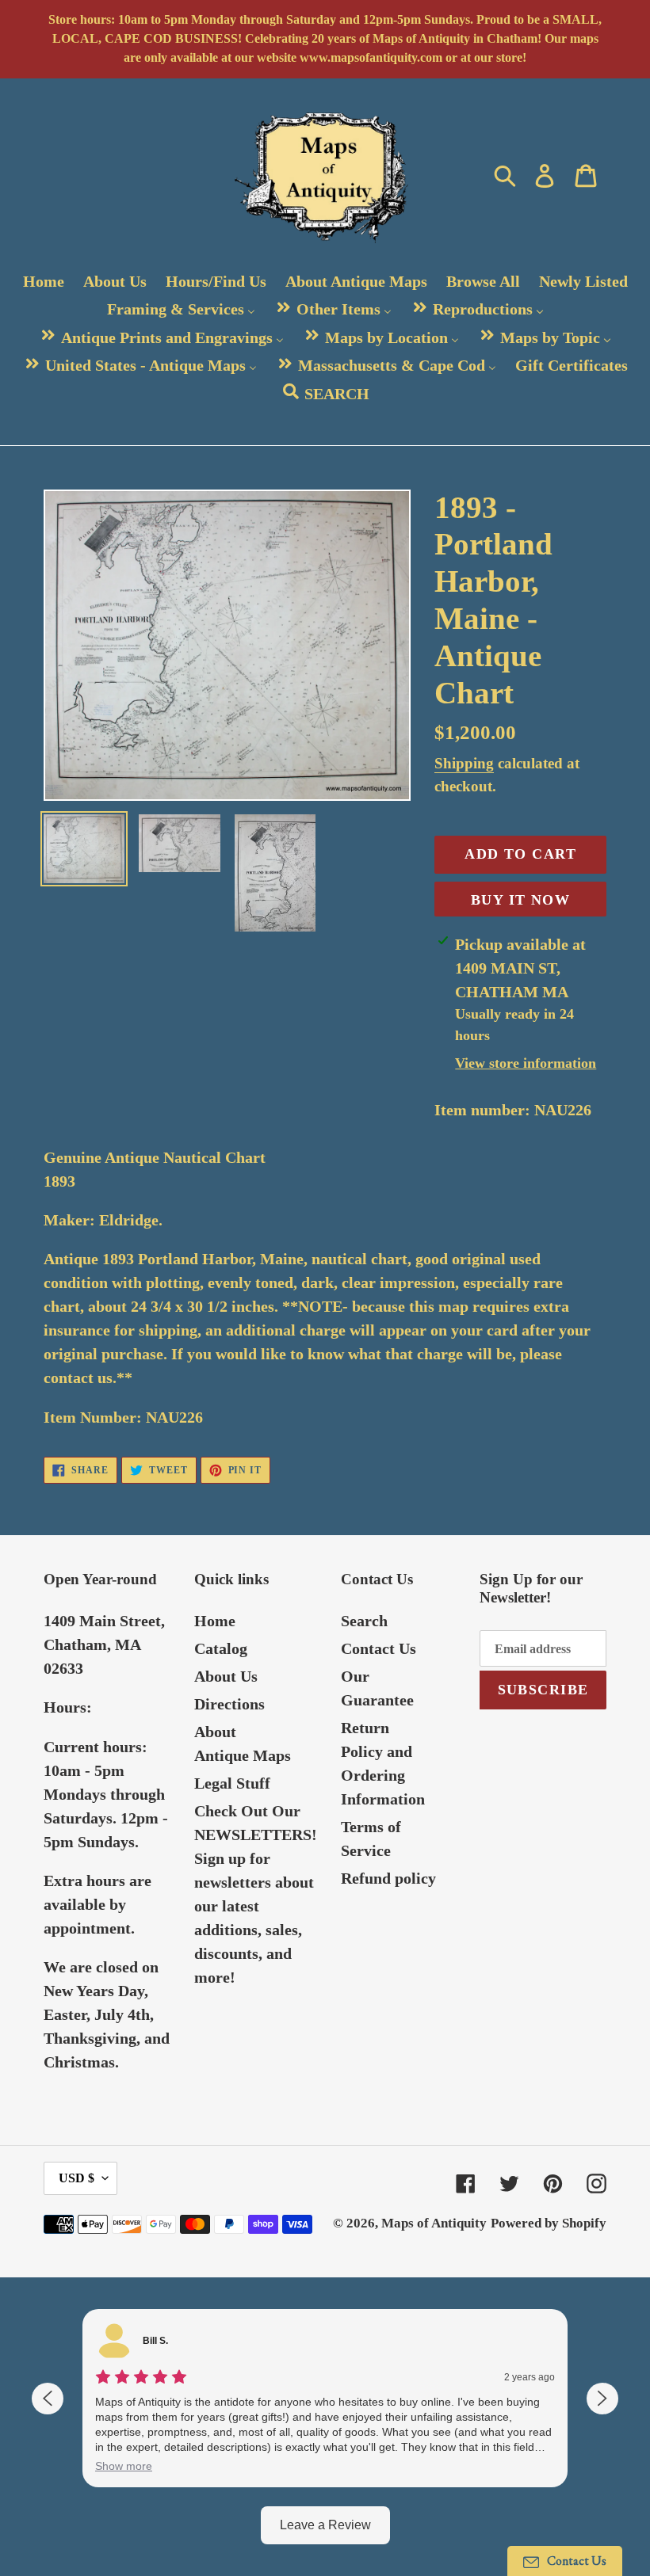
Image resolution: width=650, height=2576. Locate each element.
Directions (229, 1704)
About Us (226, 1676)
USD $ (76, 2178)
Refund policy (388, 1878)
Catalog (221, 1648)
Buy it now (520, 900)
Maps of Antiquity (434, 2223)
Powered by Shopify (549, 2223)
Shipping (464, 763)
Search (364, 1621)
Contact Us (379, 1648)
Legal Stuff (232, 1783)
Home (215, 1621)
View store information (526, 1063)
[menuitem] (44, 282)
